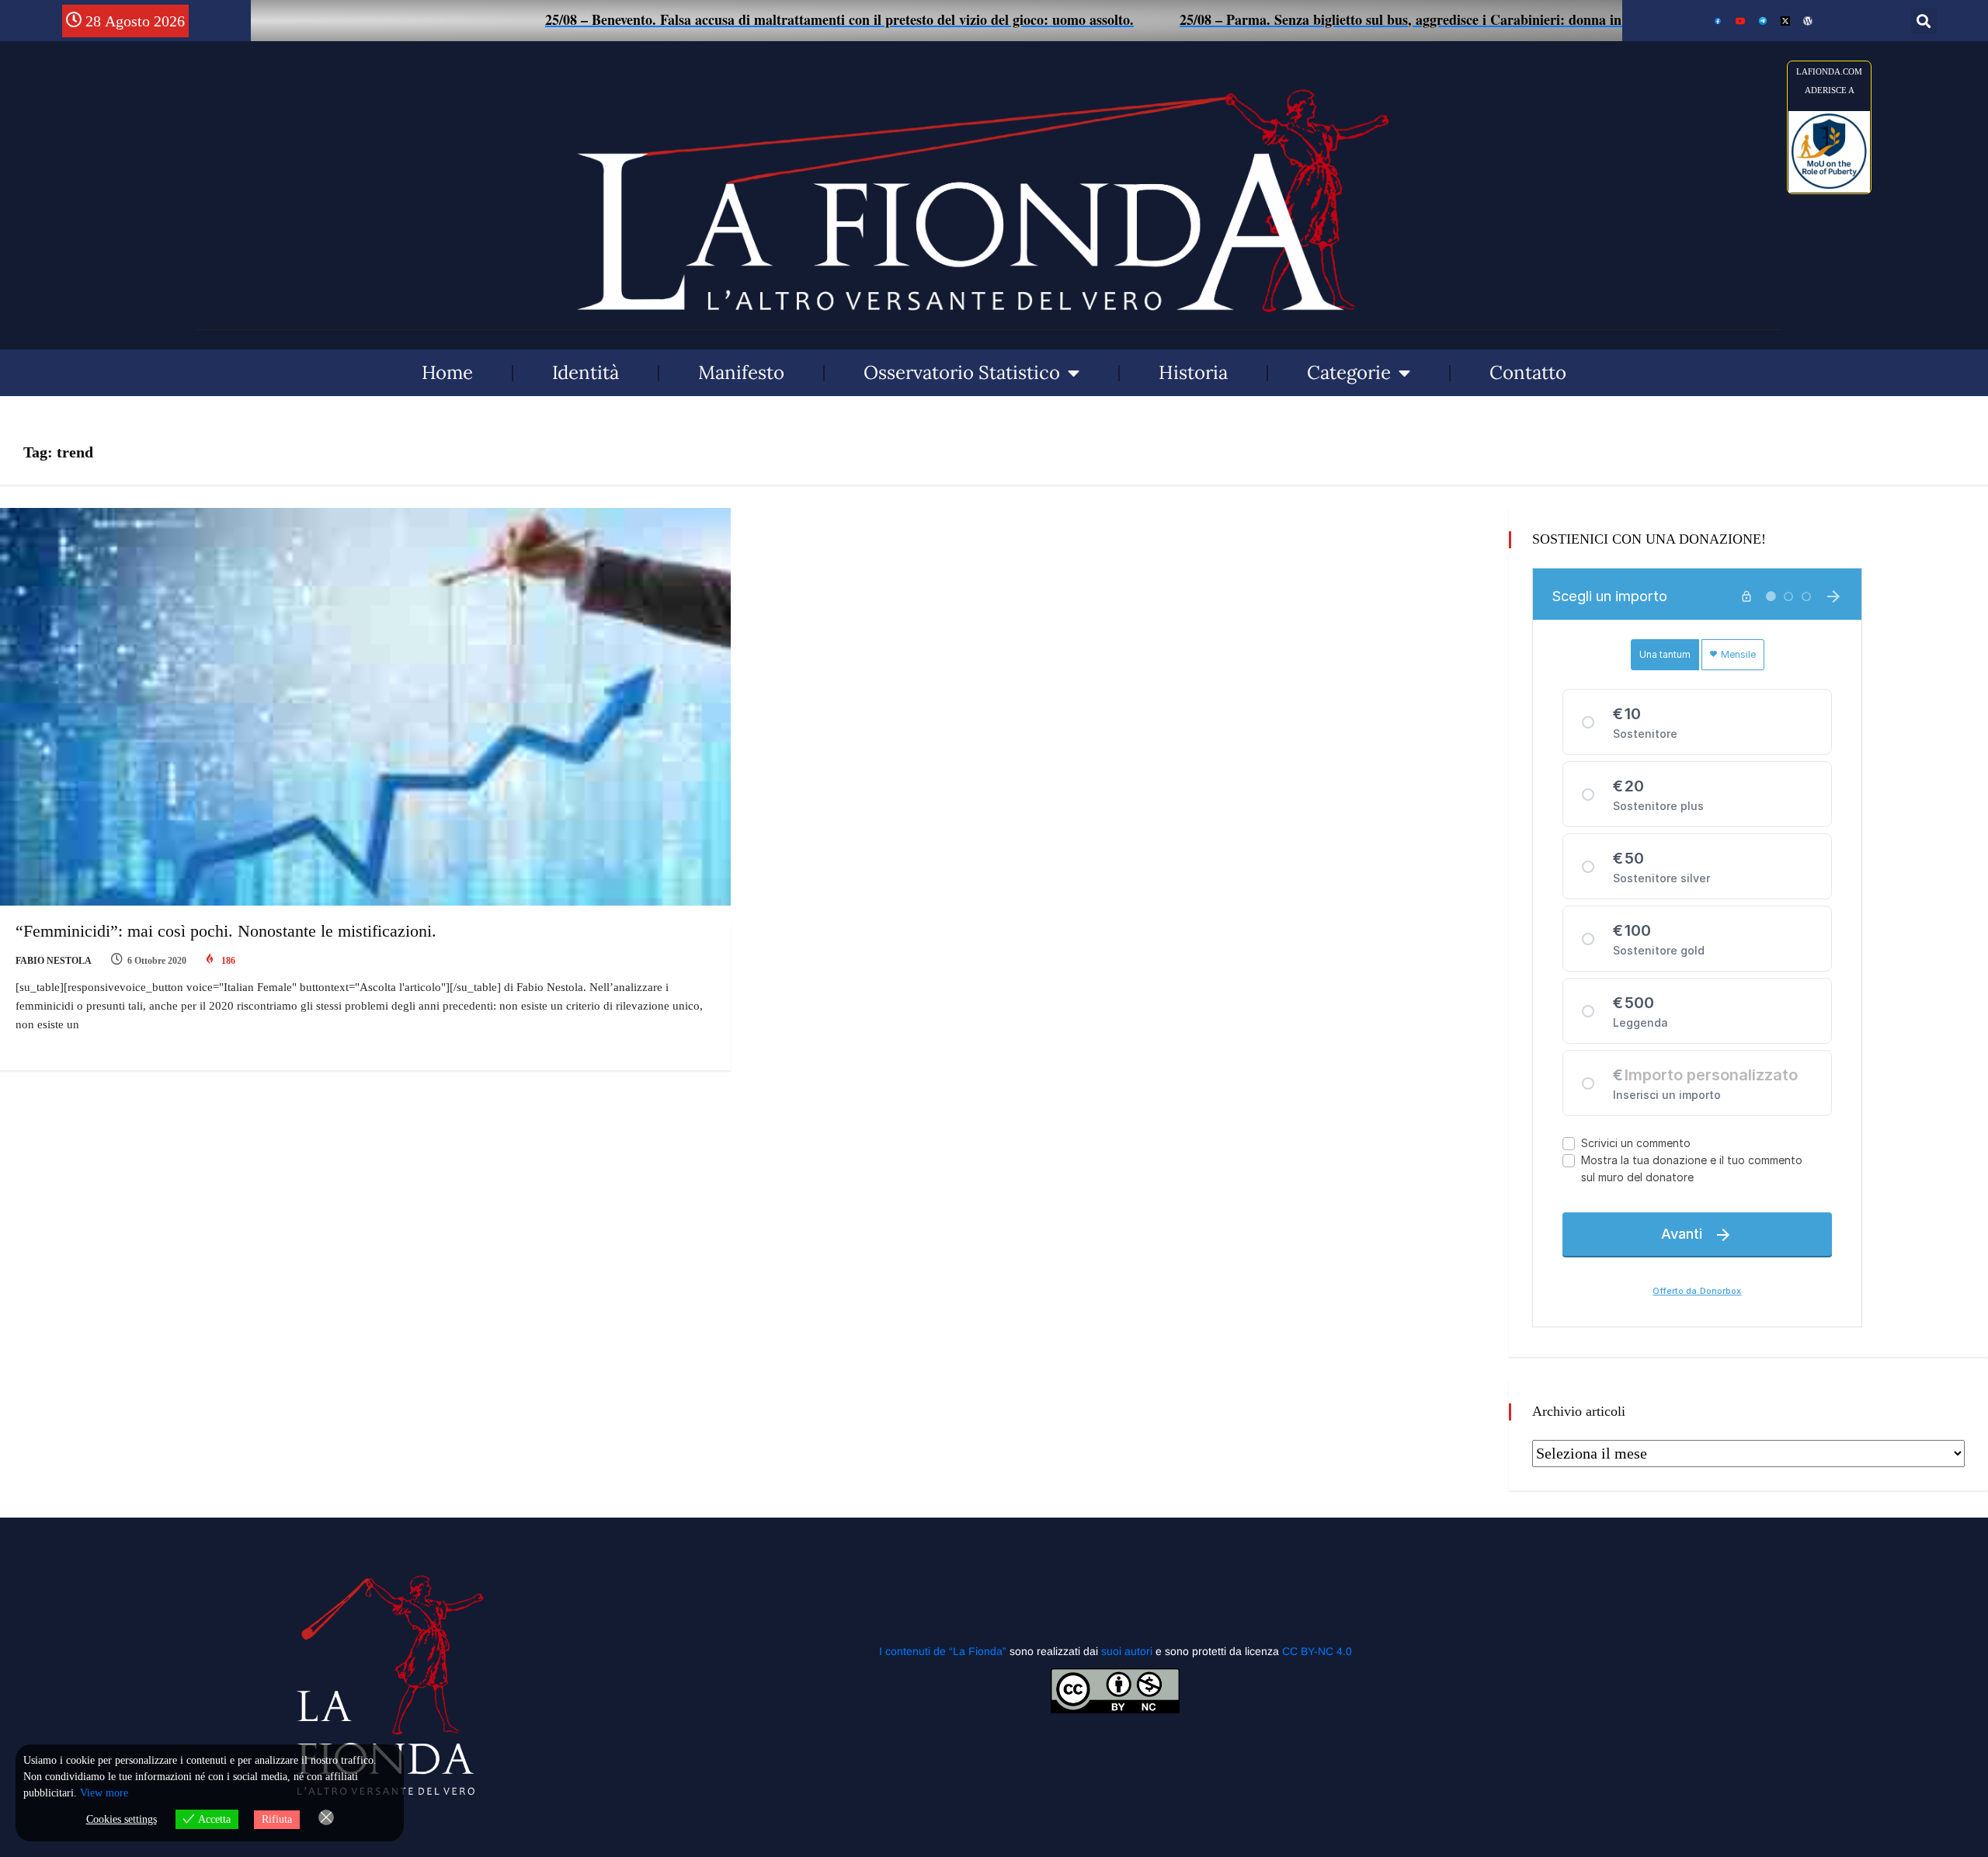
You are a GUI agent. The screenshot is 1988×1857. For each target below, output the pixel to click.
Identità (586, 372)
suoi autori (1128, 1651)
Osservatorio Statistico (962, 372)
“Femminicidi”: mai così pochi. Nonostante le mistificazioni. (226, 931)
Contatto (1528, 372)
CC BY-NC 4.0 (1317, 1651)
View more (104, 1793)
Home (447, 372)
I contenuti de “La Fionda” (943, 1651)
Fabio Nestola (54, 961)
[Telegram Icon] (1763, 21)
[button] (1924, 21)
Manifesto (741, 372)
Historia (1193, 372)
